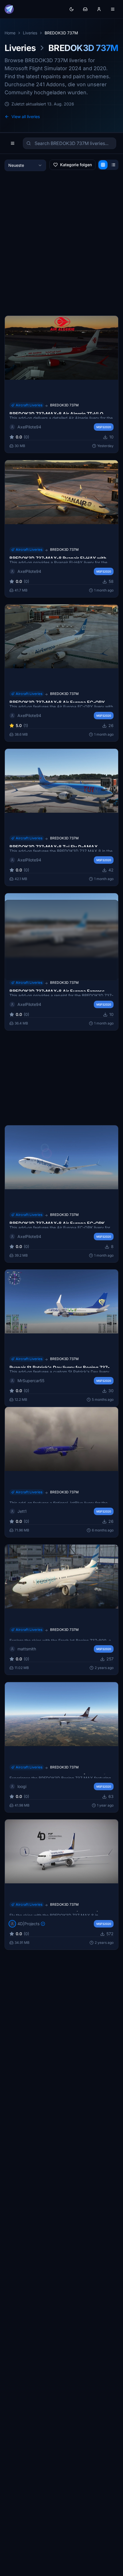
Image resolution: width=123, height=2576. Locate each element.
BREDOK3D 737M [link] (61, 33)
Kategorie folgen (76, 165)
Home (10, 33)
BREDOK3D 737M (64, 405)
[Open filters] (13, 143)
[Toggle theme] (72, 9)
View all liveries (26, 116)
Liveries (30, 33)
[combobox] (25, 165)
